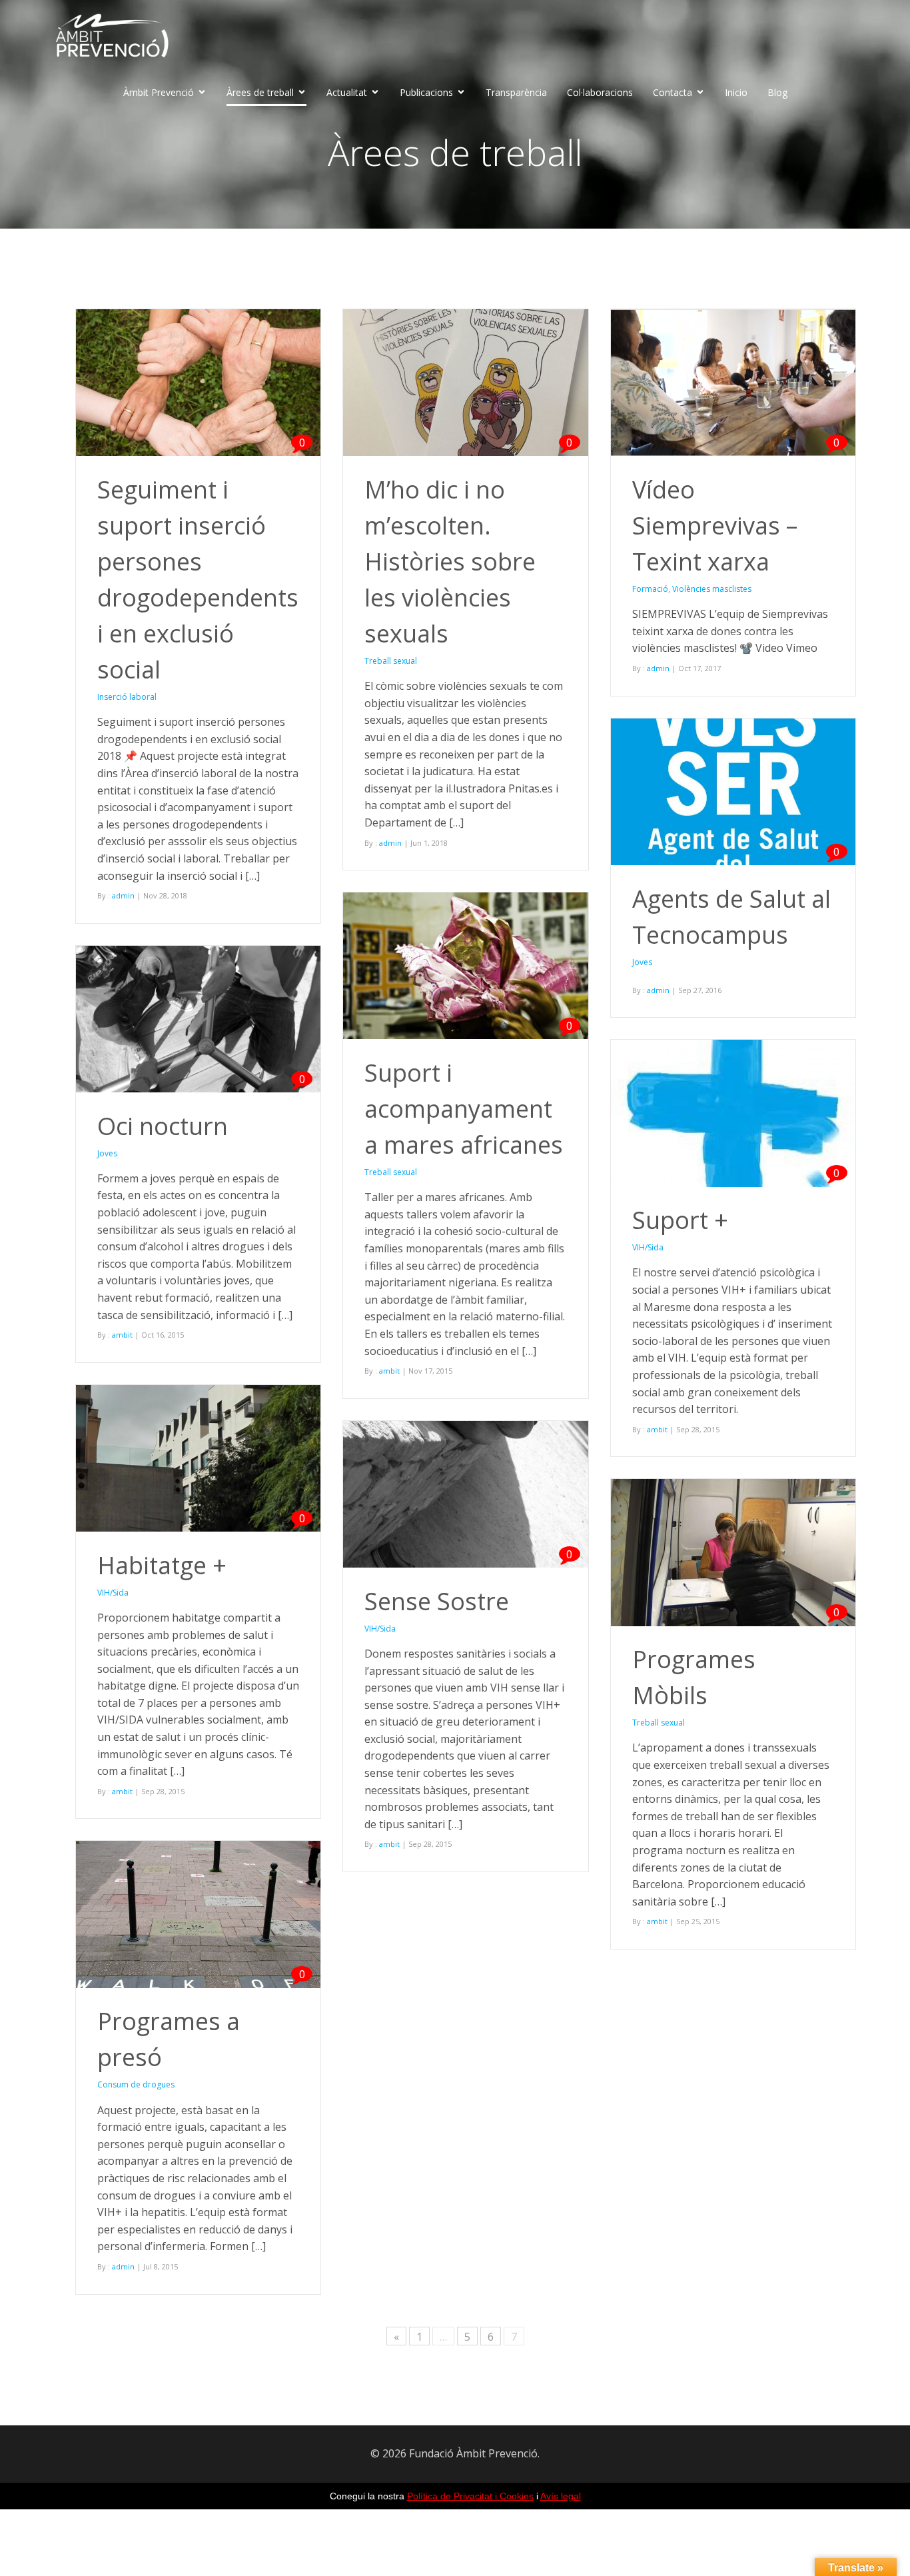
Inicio (736, 92)
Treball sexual (391, 661)
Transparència (516, 92)
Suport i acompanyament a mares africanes (464, 1109)
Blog (777, 92)
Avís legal (561, 2496)
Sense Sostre (437, 1601)
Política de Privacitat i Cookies (470, 2496)
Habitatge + (162, 1565)
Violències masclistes (712, 589)
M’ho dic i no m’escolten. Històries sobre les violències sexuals (450, 562)
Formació (650, 589)
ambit (389, 1371)
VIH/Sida (648, 1247)
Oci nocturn (163, 1126)
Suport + (680, 1220)
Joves (642, 962)
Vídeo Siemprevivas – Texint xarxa (715, 526)
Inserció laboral (127, 697)
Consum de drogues (136, 2084)
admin (123, 895)
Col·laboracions (600, 92)
